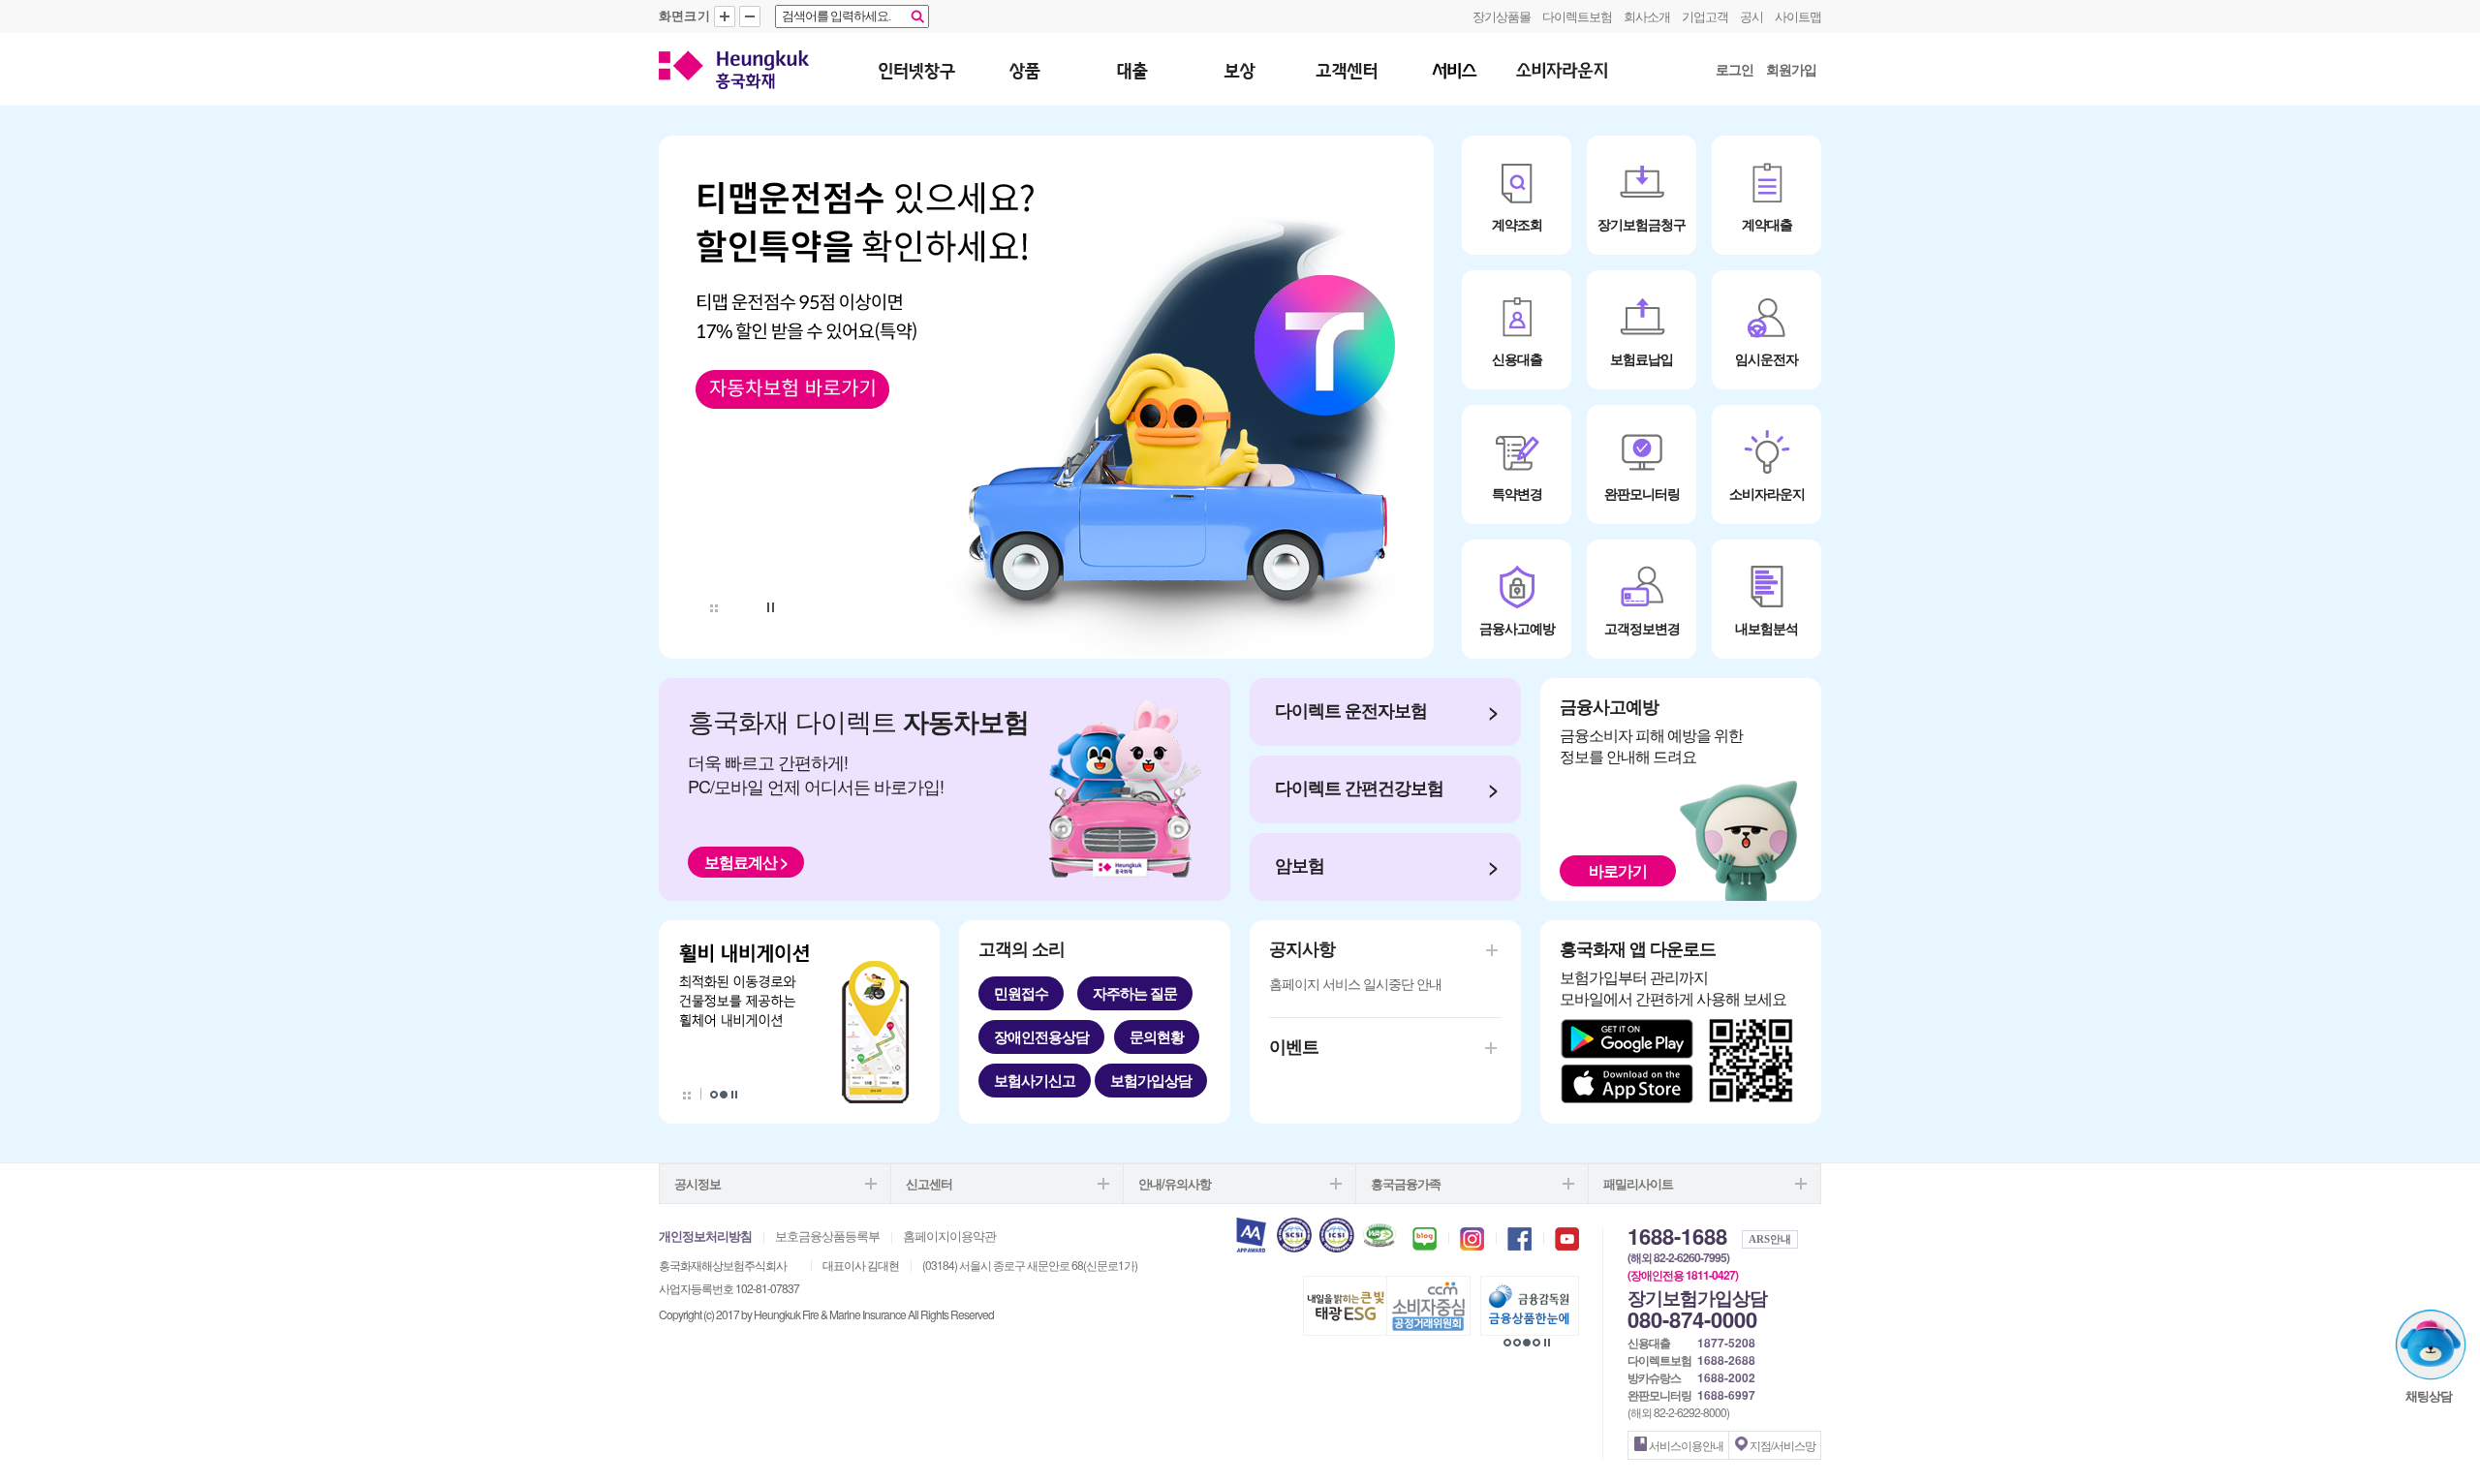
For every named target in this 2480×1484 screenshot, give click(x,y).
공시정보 (697, 1183)
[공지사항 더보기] (1416, 948)
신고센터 (929, 1183)
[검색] (917, 16)
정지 (772, 607)
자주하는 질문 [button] (1135, 993)
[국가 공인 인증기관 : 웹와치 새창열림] (1379, 1233)
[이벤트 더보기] (1408, 1046)
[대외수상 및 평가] (1252, 1233)
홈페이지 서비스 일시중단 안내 (1355, 983)
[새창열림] (1425, 1239)
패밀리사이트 (1638, 1183)
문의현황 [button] (1157, 1036)
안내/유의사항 (1175, 1183)
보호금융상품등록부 (827, 1236)
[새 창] (1046, 397)
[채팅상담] (2431, 1345)
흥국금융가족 (1406, 1183)
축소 (750, 16)
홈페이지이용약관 (949, 1236)
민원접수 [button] (1021, 993)
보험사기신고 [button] (1035, 1080)
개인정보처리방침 (705, 1236)
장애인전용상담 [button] (1041, 1036)
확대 (725, 16)
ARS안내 (1770, 1239)
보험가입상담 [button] (1151, 1080)
